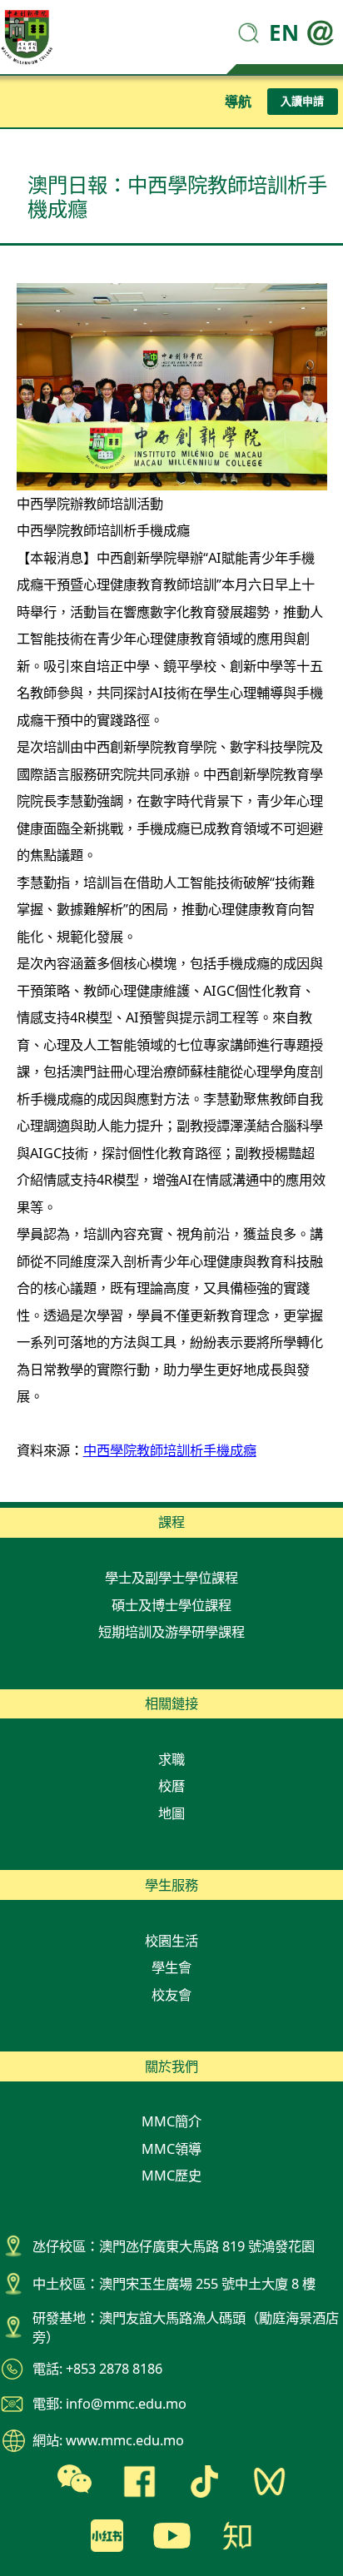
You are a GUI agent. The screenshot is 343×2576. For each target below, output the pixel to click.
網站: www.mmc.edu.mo (108, 2440)
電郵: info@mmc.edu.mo (109, 2404)
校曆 (171, 1786)
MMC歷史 (171, 2176)
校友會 (171, 1995)
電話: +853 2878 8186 (97, 2369)
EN (284, 32)
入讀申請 (302, 101)
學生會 (171, 1967)
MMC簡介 (171, 2121)
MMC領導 (171, 2149)
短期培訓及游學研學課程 (171, 1632)
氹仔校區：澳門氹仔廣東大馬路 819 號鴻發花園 (174, 2246)
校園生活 (171, 1941)
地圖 (171, 1813)
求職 (171, 1759)
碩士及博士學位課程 (171, 1605)
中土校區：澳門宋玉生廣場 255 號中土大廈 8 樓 (174, 2284)
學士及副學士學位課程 (171, 1578)
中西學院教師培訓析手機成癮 (170, 1450)
